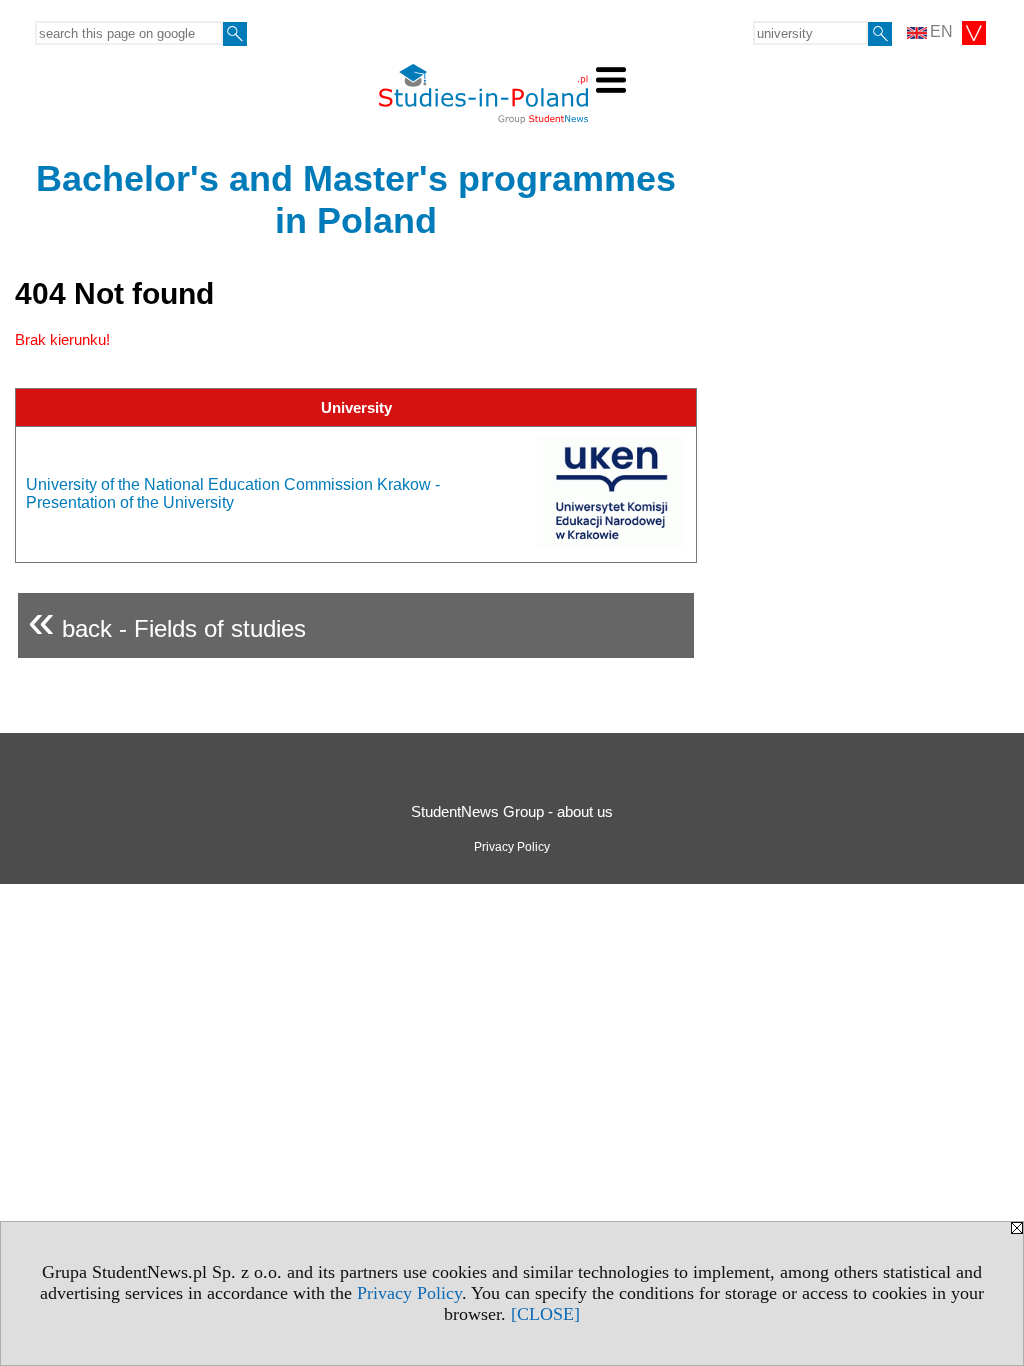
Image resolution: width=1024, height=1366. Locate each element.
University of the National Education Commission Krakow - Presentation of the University (233, 493)
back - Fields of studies (167, 620)
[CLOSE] (545, 1314)
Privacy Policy (409, 1293)
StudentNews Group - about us (512, 811)
